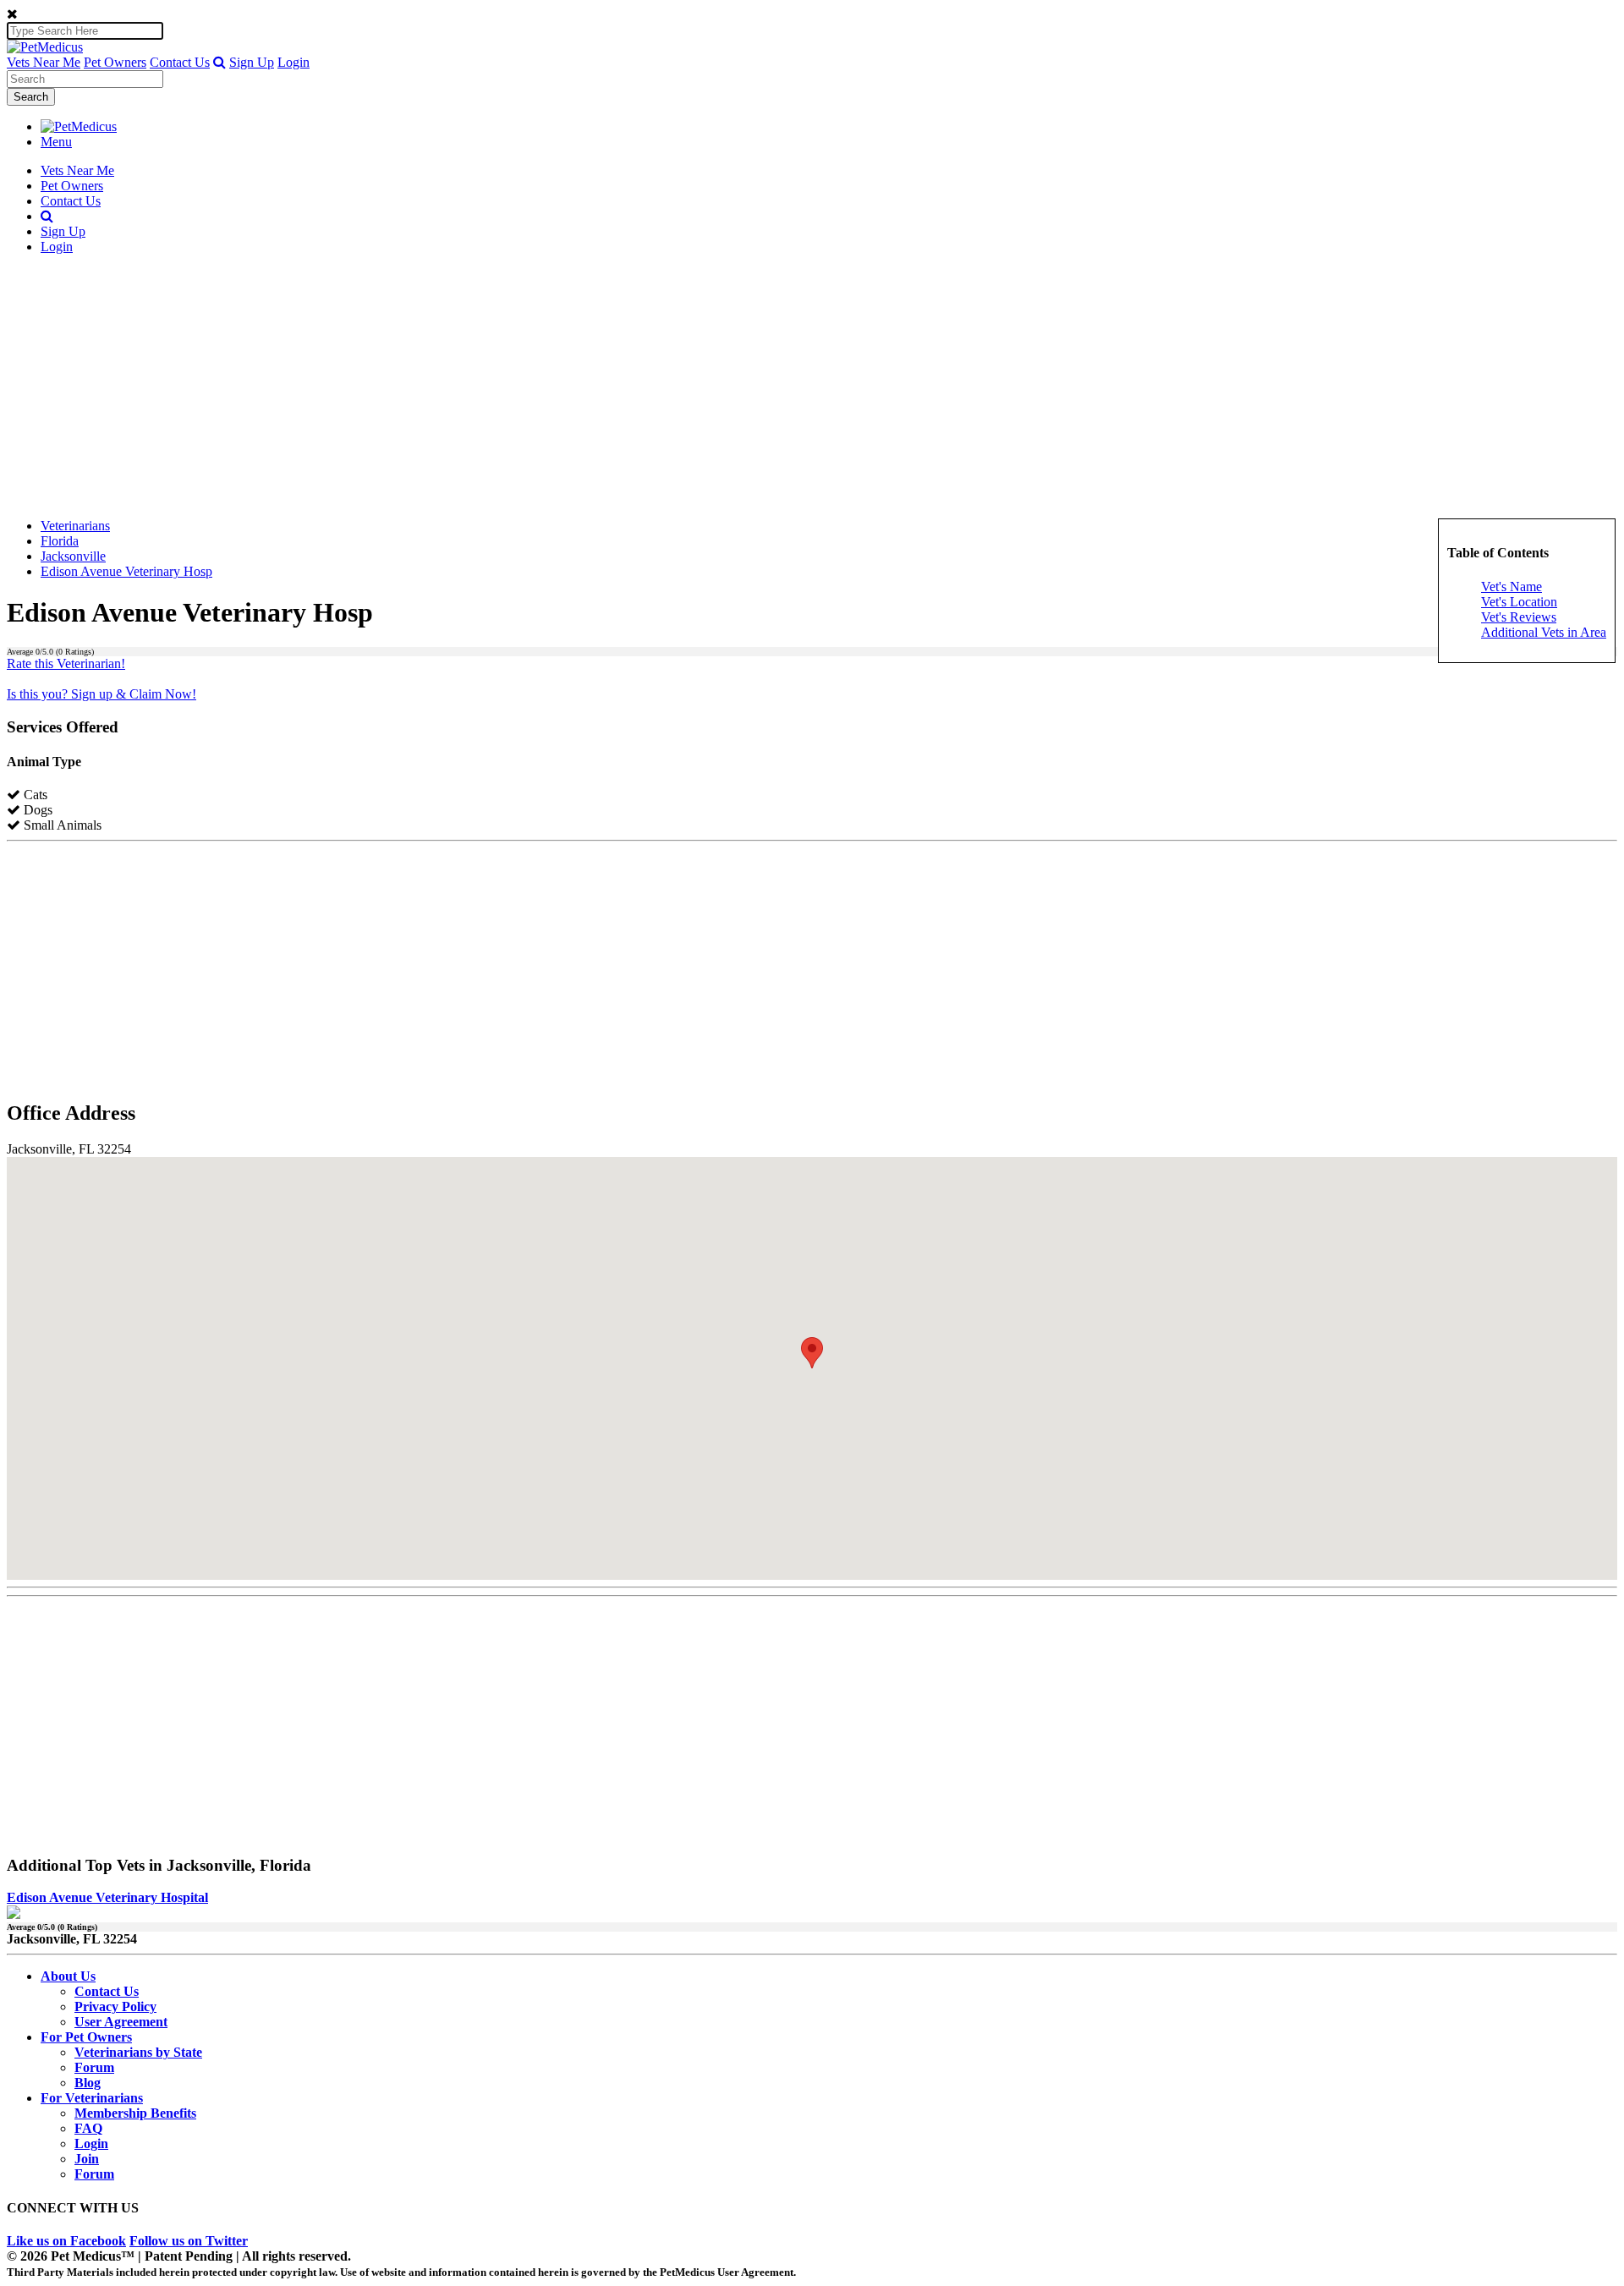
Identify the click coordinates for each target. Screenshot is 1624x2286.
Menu (56, 142)
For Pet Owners (86, 2037)
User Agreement (121, 2022)
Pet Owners (115, 62)
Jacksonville (73, 556)
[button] (219, 62)
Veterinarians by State (138, 2052)
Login (294, 62)
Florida (60, 541)
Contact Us (180, 62)
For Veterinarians (92, 2098)
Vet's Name (1512, 587)
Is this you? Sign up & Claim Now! (101, 694)
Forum (94, 2067)
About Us (68, 1976)
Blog (88, 2083)
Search (31, 97)
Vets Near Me (44, 62)
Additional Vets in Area (1544, 632)
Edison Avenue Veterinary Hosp (126, 571)
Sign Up (252, 62)
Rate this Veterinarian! (66, 663)
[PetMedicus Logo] (79, 126)
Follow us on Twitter (189, 2241)
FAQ (88, 2128)
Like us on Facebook (66, 2241)
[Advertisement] (812, 386)
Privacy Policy (115, 2006)
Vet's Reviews (1519, 617)
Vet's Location (1519, 602)
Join (87, 2159)
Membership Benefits (135, 2113)
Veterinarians (75, 526)
